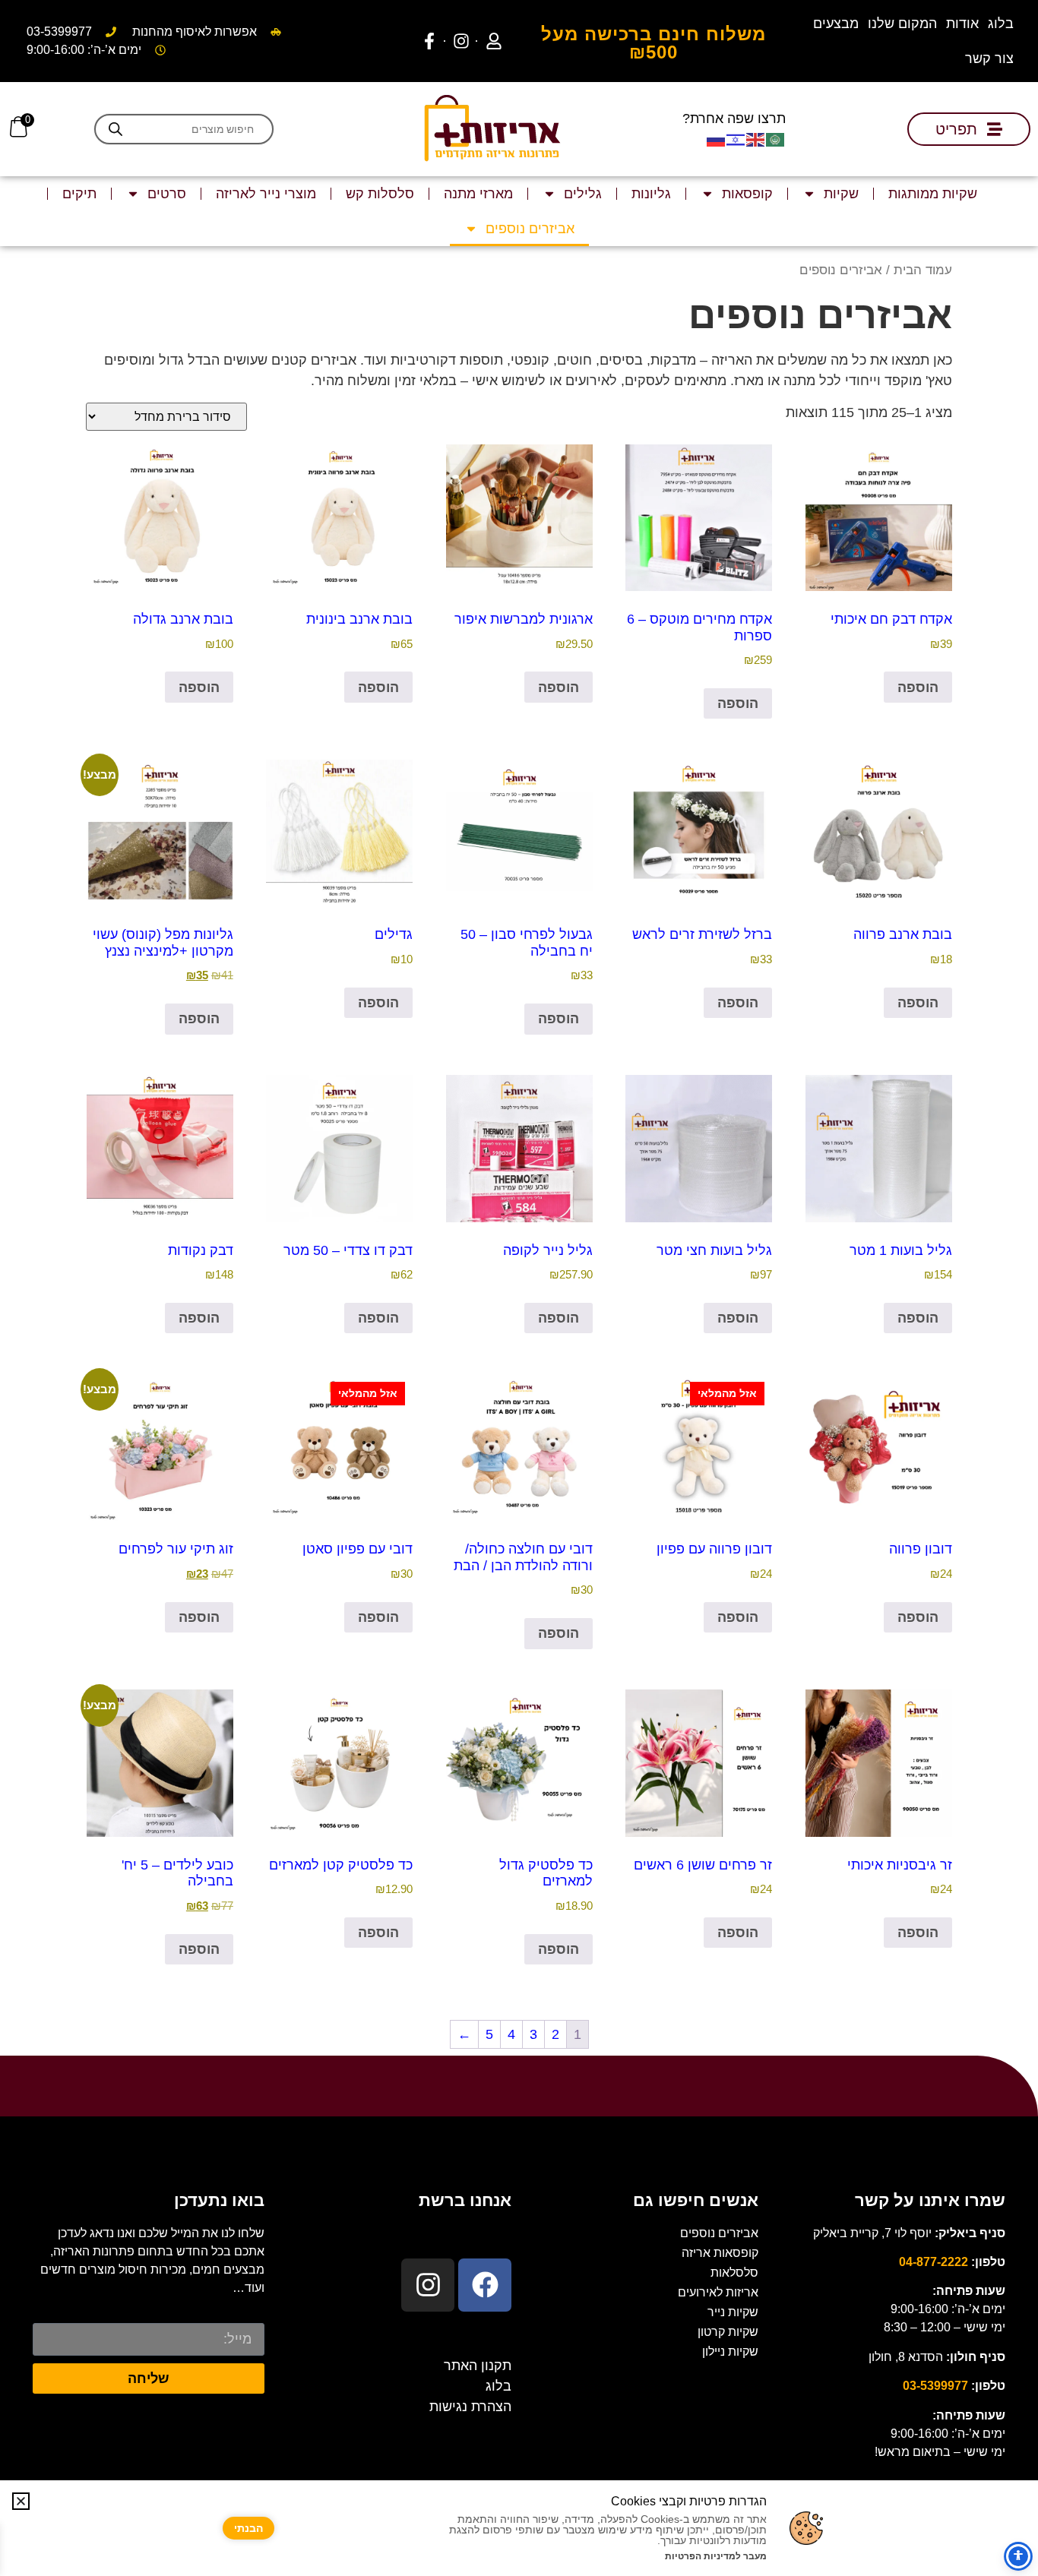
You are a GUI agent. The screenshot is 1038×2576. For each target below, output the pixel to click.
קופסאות (747, 194)
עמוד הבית (923, 270)
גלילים (583, 194)
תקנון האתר (478, 2366)
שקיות (841, 194)
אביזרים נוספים (530, 229)
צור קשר (989, 58)
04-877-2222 (934, 2262)
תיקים (79, 194)
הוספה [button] (918, 687)
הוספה (559, 687)
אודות (962, 24)
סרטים (167, 194)
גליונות (651, 194)
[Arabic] (776, 139)
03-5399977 (935, 2386)
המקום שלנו (902, 24)
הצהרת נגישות (470, 2407)
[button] (21, 2501)
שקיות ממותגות (933, 194)
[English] (756, 139)
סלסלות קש (380, 194)
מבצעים (836, 24)
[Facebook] (485, 2285)
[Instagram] (428, 2285)
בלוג (1001, 24)
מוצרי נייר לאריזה (266, 194)
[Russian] (717, 139)
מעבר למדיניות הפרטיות (716, 2556)
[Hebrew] (736, 139)
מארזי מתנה (478, 194)
